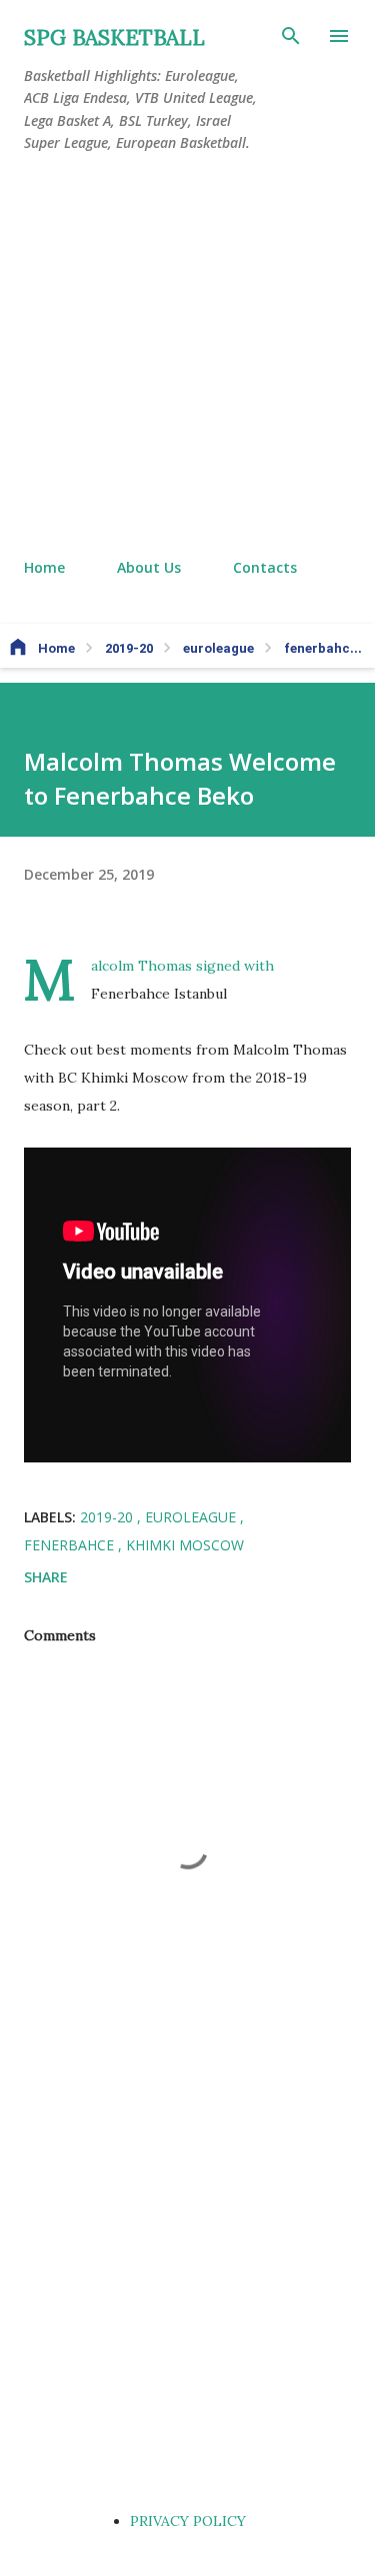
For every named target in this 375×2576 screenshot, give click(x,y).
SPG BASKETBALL (114, 37)
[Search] (291, 36)
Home (44, 567)
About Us (149, 567)
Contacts (265, 567)
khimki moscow (185, 1545)
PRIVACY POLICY (188, 2521)
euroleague (192, 1517)
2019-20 (108, 1517)
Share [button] (46, 1577)
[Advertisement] (187, 356)
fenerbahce (71, 1545)
